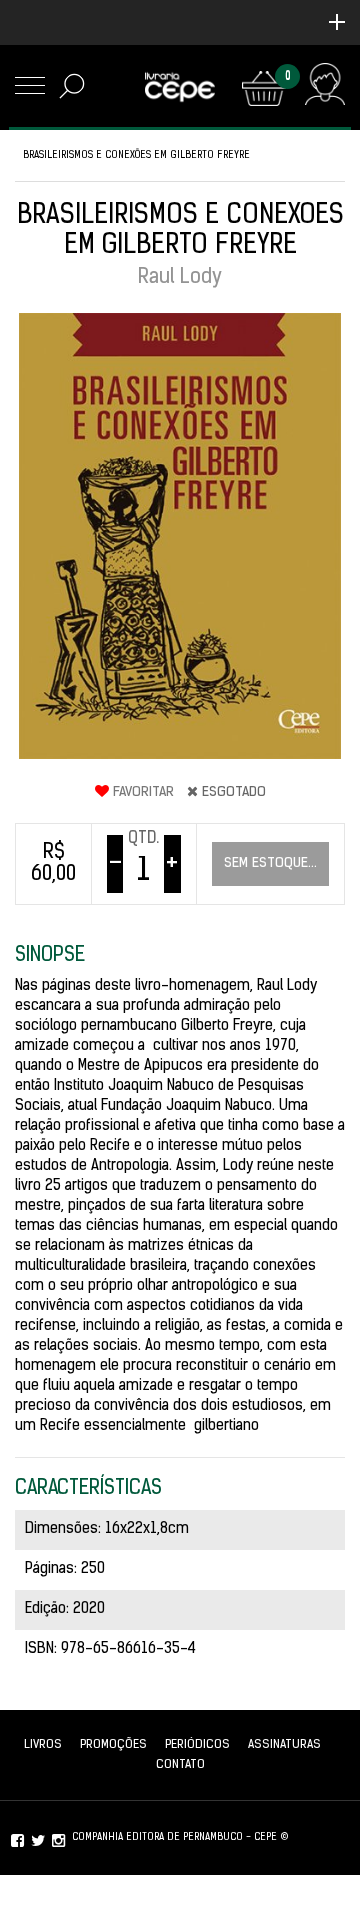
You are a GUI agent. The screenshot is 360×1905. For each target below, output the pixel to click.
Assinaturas (284, 1745)
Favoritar (141, 792)
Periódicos (197, 1745)
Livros (43, 1745)
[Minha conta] (324, 88)
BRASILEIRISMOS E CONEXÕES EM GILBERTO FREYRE (136, 155)
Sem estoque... (270, 863)
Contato (180, 1765)
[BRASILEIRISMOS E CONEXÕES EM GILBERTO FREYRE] (180, 535)
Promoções (113, 1745)
